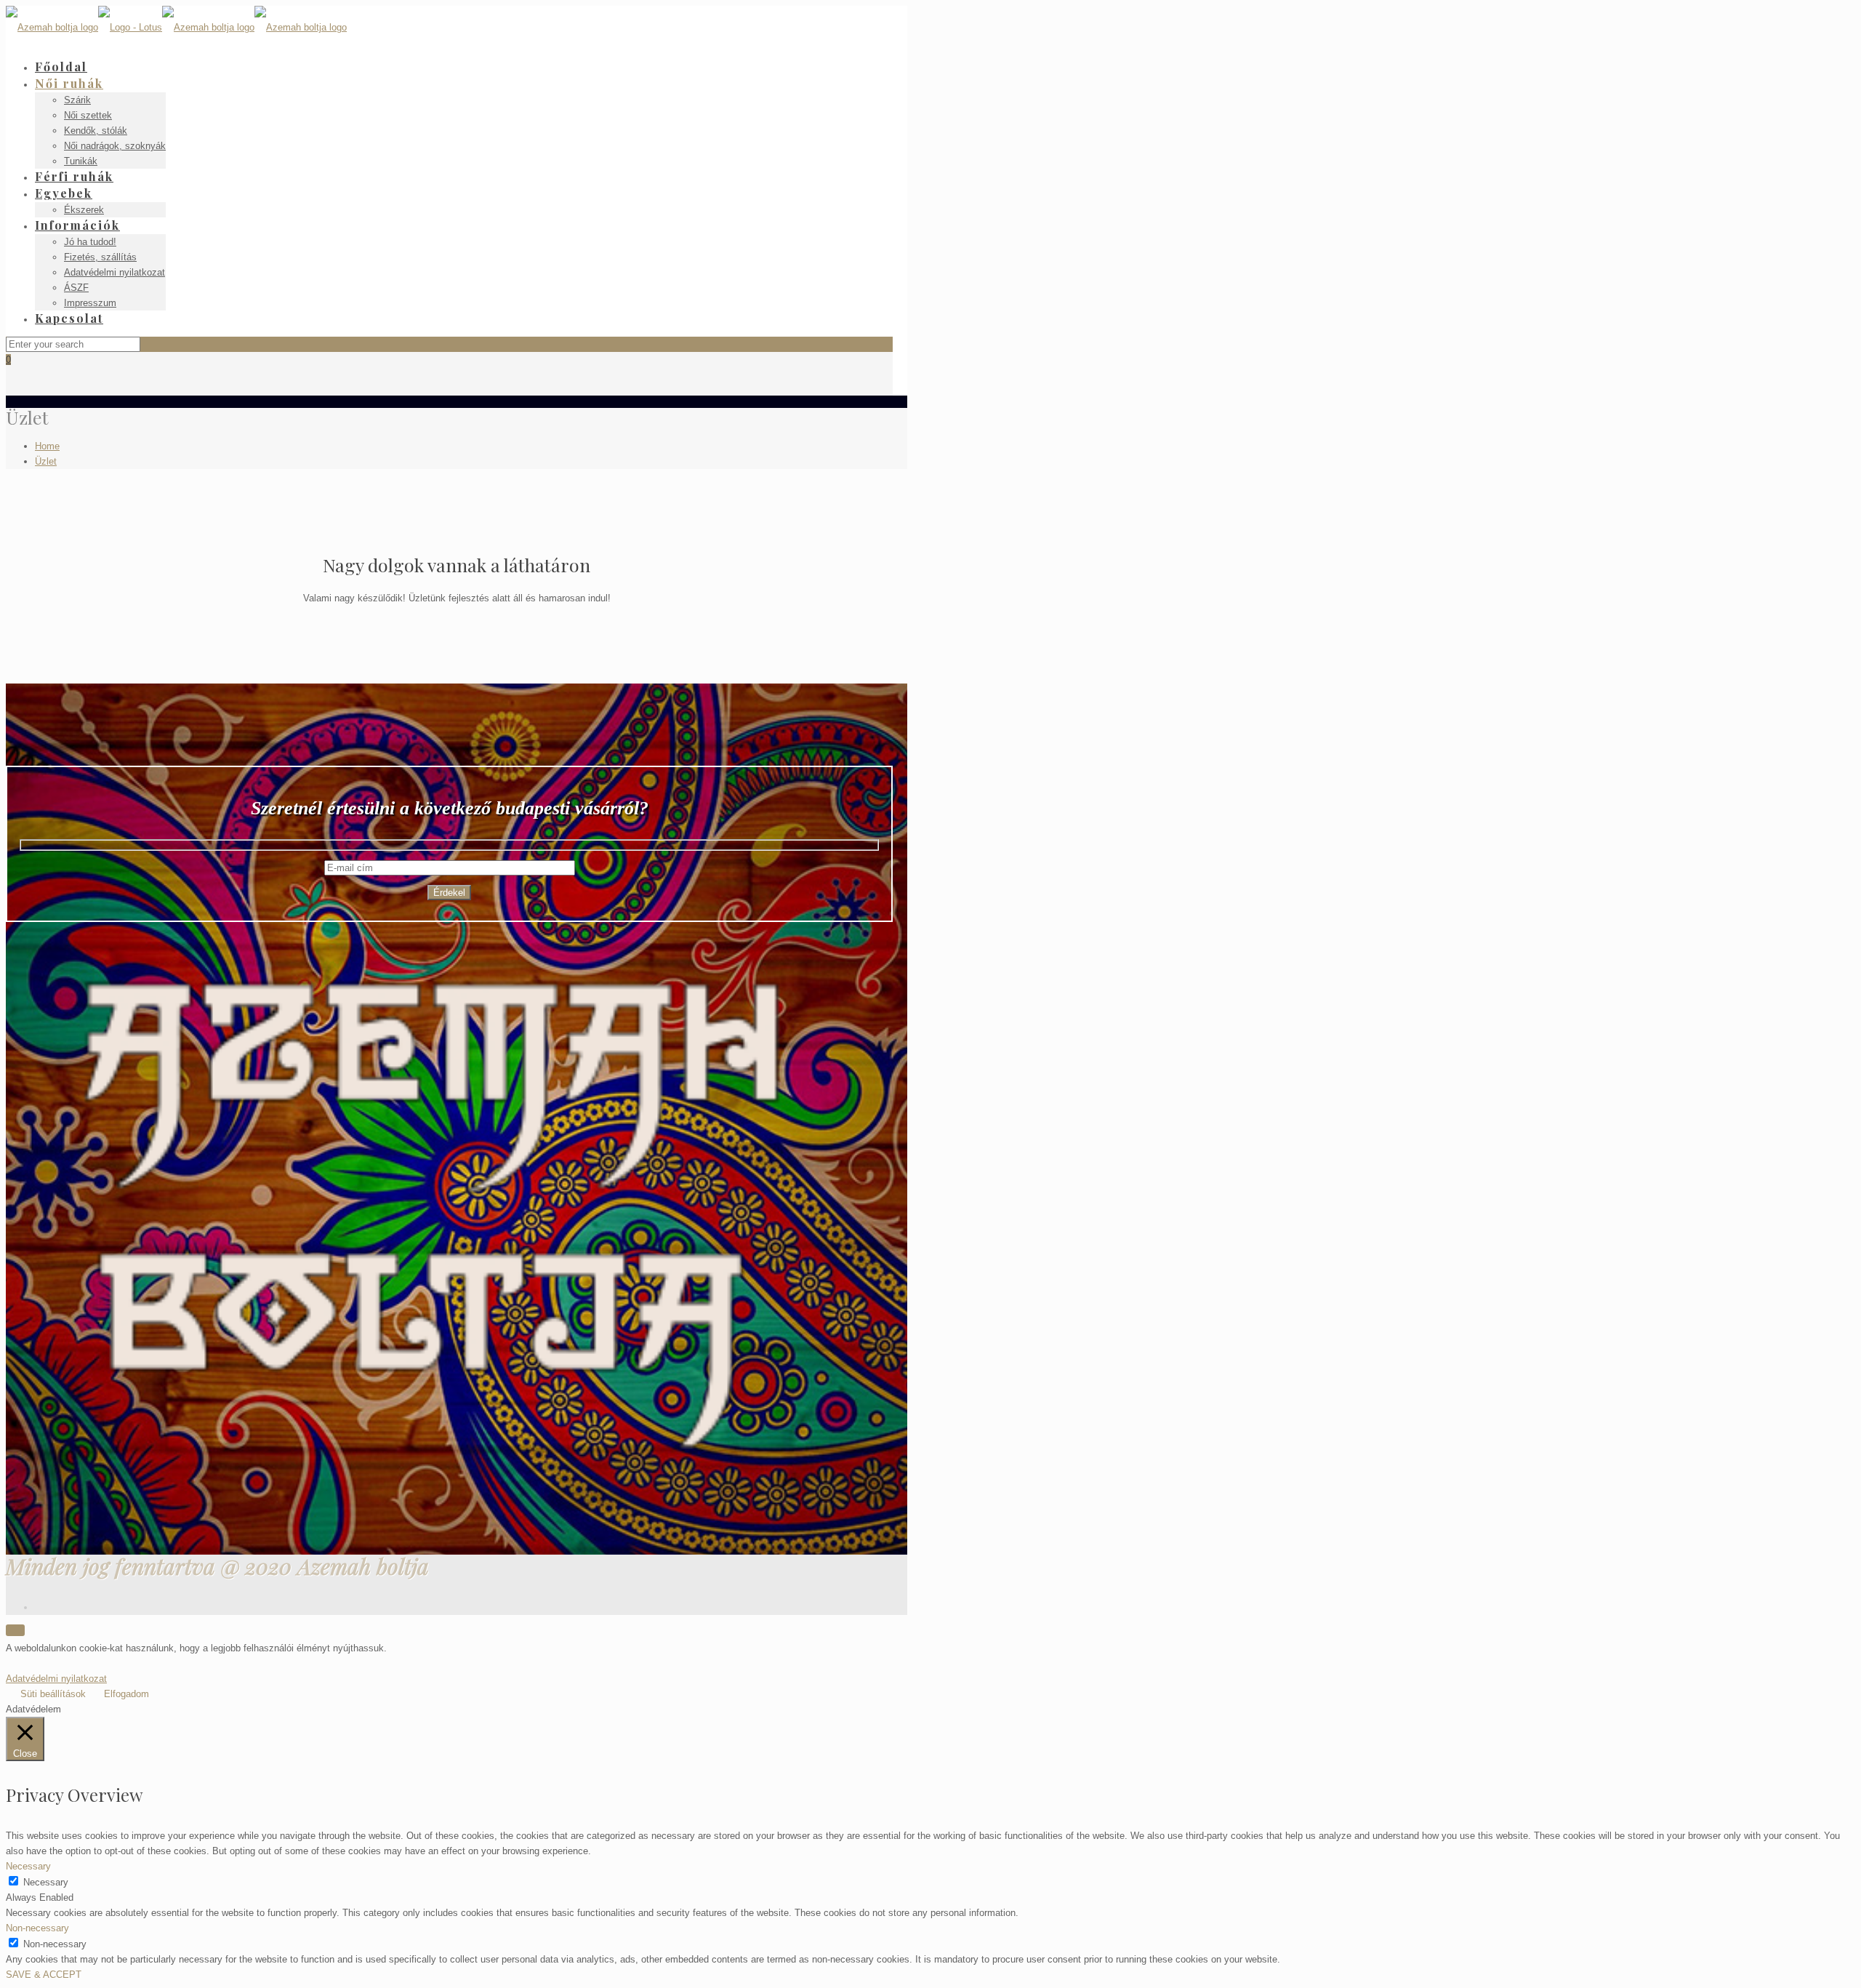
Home (47, 446)
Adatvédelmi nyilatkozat (56, 1679)
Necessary (46, 1882)
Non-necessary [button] (37, 1928)
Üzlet (46, 461)
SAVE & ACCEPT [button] (44, 1975)
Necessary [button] (28, 1866)
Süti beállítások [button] (53, 1694)
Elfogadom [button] (126, 1694)
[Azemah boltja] (176, 27)
